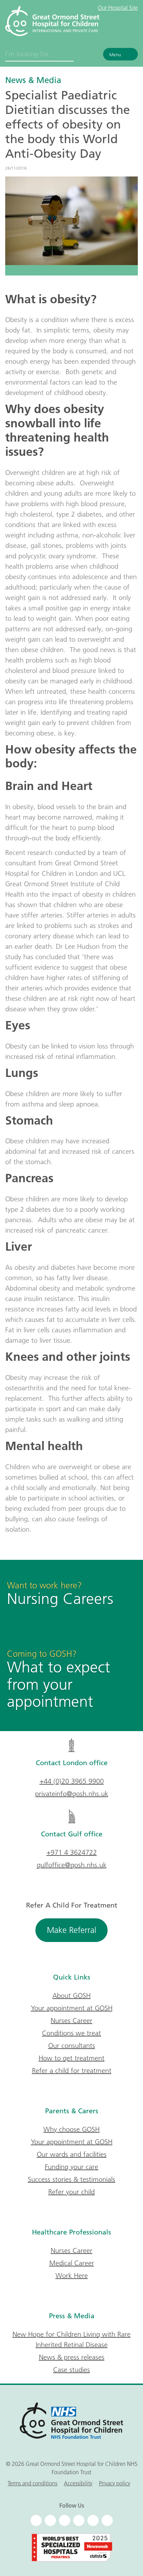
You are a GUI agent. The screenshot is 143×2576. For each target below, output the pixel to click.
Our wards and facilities (72, 2154)
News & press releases (72, 2357)
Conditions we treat (71, 2033)
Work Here (72, 2275)
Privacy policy (115, 2483)
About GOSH (71, 1995)
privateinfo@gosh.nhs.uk (72, 1794)
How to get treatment (71, 2058)
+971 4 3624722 (72, 1852)
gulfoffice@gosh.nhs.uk (72, 1865)
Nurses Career (71, 2021)
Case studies (71, 2370)
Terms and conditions (32, 2483)
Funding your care (71, 2167)
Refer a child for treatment (72, 2071)
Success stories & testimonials (71, 2179)
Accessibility (78, 2483)
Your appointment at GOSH (72, 2008)
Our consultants (72, 2046)
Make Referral (71, 1930)
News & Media (33, 80)
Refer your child (71, 2192)
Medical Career (72, 2263)
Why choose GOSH (71, 2129)
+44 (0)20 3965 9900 (72, 1781)
